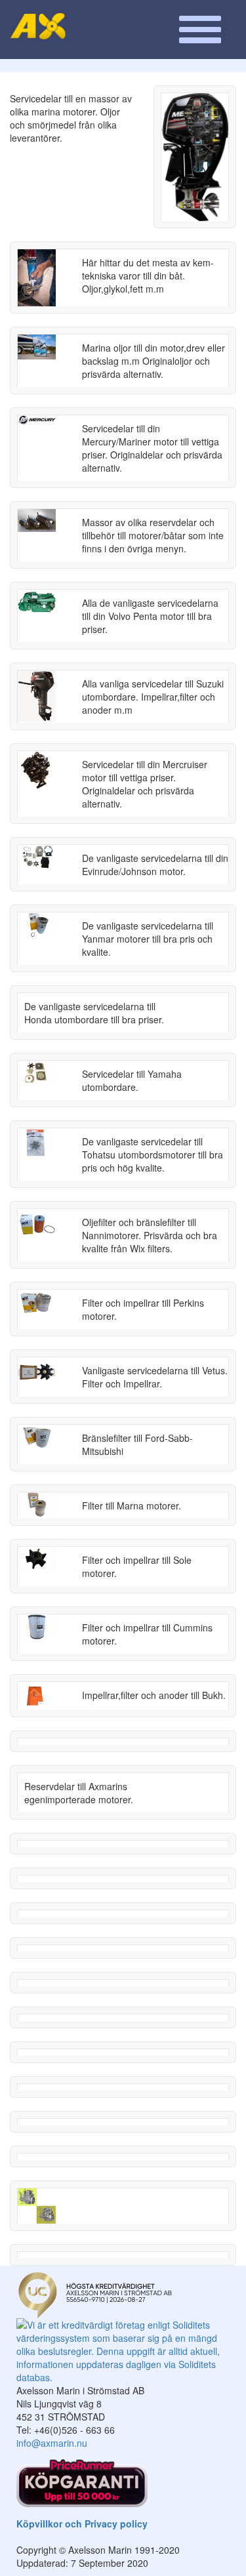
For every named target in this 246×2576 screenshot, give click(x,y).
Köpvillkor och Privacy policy (82, 2524)
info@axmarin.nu (52, 2443)
